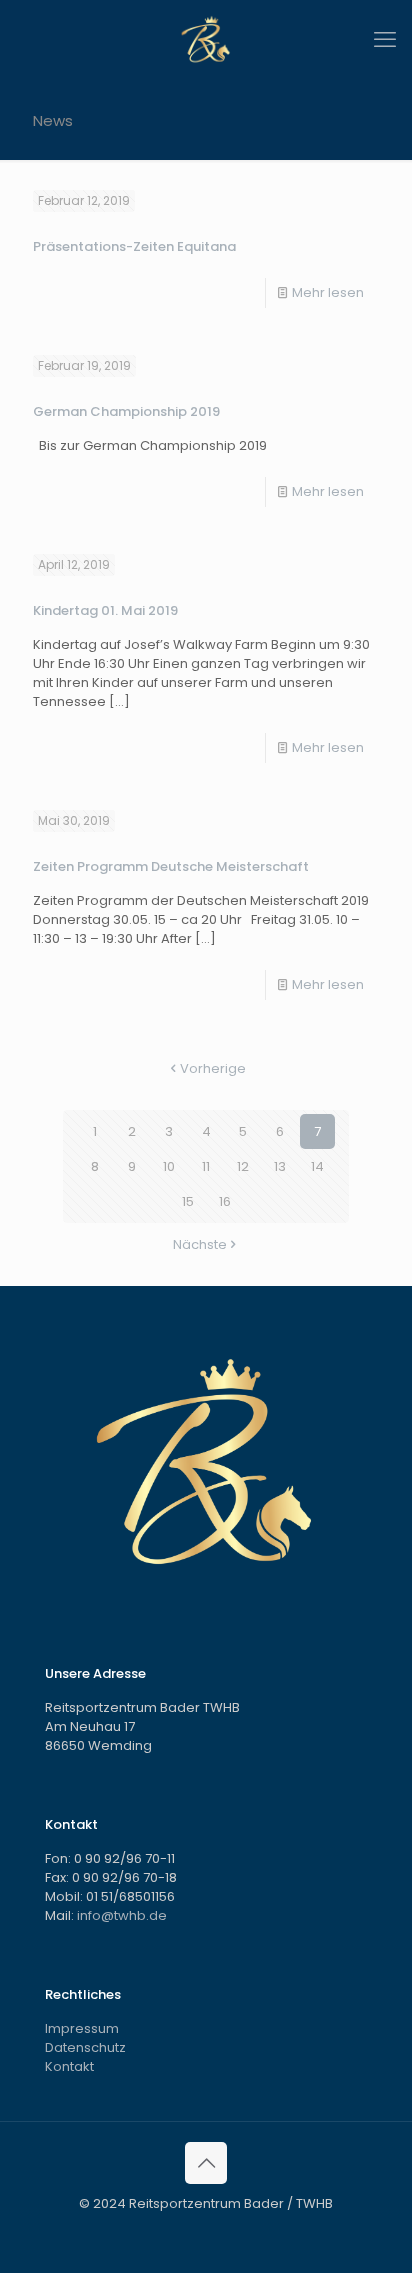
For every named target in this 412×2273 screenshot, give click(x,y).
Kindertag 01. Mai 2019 (105, 610)
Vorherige (213, 1068)
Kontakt (69, 2066)
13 (280, 1166)
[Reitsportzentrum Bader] (206, 40)
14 (317, 1166)
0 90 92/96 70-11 (124, 1858)
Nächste (200, 1244)
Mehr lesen (328, 292)
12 (243, 1166)
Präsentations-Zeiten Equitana (134, 246)
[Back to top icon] (206, 2163)
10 (169, 1166)
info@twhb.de (122, 1915)
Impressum (82, 2028)
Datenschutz (85, 2047)
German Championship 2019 (126, 411)
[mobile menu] (385, 40)
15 (188, 1201)
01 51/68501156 (130, 1896)
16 (225, 1201)
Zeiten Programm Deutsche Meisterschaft (171, 866)
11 (206, 1166)
